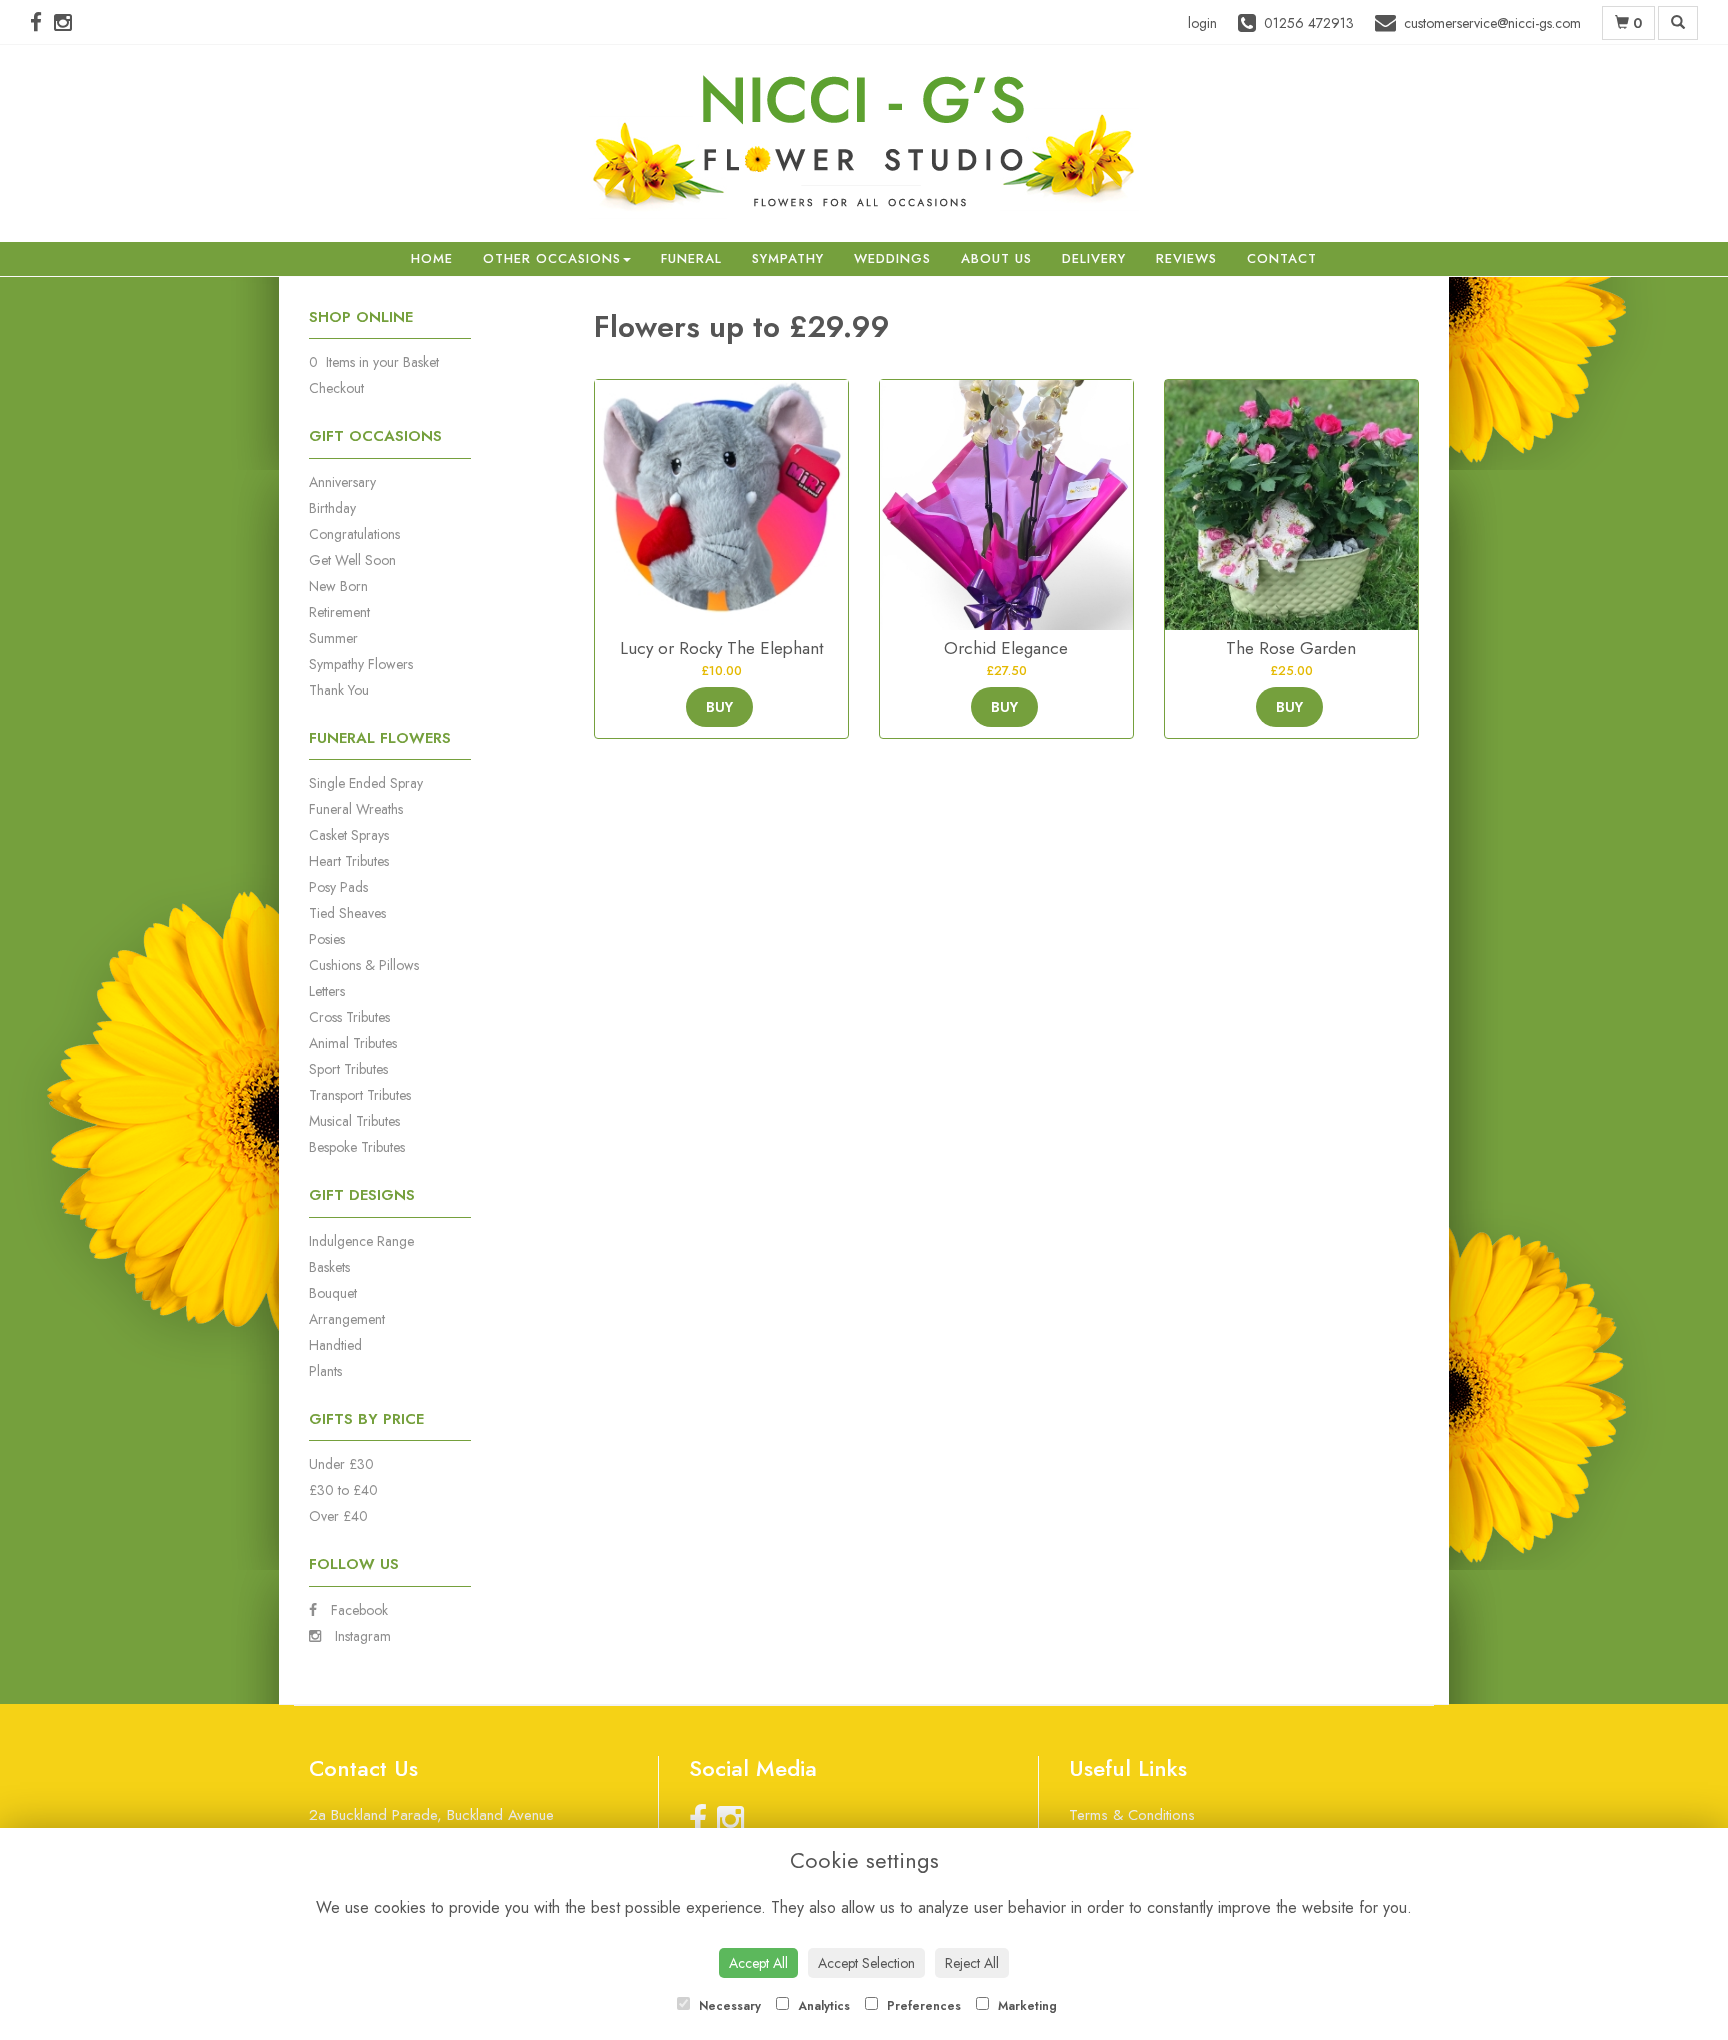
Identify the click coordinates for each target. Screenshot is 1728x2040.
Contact (1282, 258)
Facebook (357, 1610)
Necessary (728, 2006)
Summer (333, 638)
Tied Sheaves (347, 913)
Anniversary (342, 482)
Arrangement (347, 1319)
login (1202, 23)
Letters (327, 991)
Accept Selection (866, 1963)
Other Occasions (552, 258)
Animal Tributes (353, 1043)
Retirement (339, 612)
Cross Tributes (349, 1017)
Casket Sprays (349, 835)
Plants (325, 1371)
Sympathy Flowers (361, 664)
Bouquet (333, 1293)
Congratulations (354, 534)
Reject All (972, 1963)
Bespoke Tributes (357, 1147)
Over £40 (338, 1516)
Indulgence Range (361, 1241)
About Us (996, 258)
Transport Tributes (360, 1095)
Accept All (758, 1963)
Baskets (329, 1267)
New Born (338, 586)
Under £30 (341, 1464)
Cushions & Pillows (364, 965)
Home (432, 258)
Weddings (892, 258)
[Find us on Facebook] (42, 23)
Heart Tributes (349, 861)
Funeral (691, 258)
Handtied (335, 1345)
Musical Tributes (354, 1121)
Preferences (922, 2006)
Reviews (1186, 258)
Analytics (822, 2006)
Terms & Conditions (1132, 1815)
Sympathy (788, 258)
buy (719, 707)
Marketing (1025, 2006)
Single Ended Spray (366, 783)
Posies (327, 939)
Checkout (336, 388)
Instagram (361, 1636)
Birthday (332, 508)
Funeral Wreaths (356, 809)
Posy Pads (338, 887)
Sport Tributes (348, 1069)
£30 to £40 (343, 1490)
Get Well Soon (352, 560)
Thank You (339, 690)
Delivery (1094, 258)
